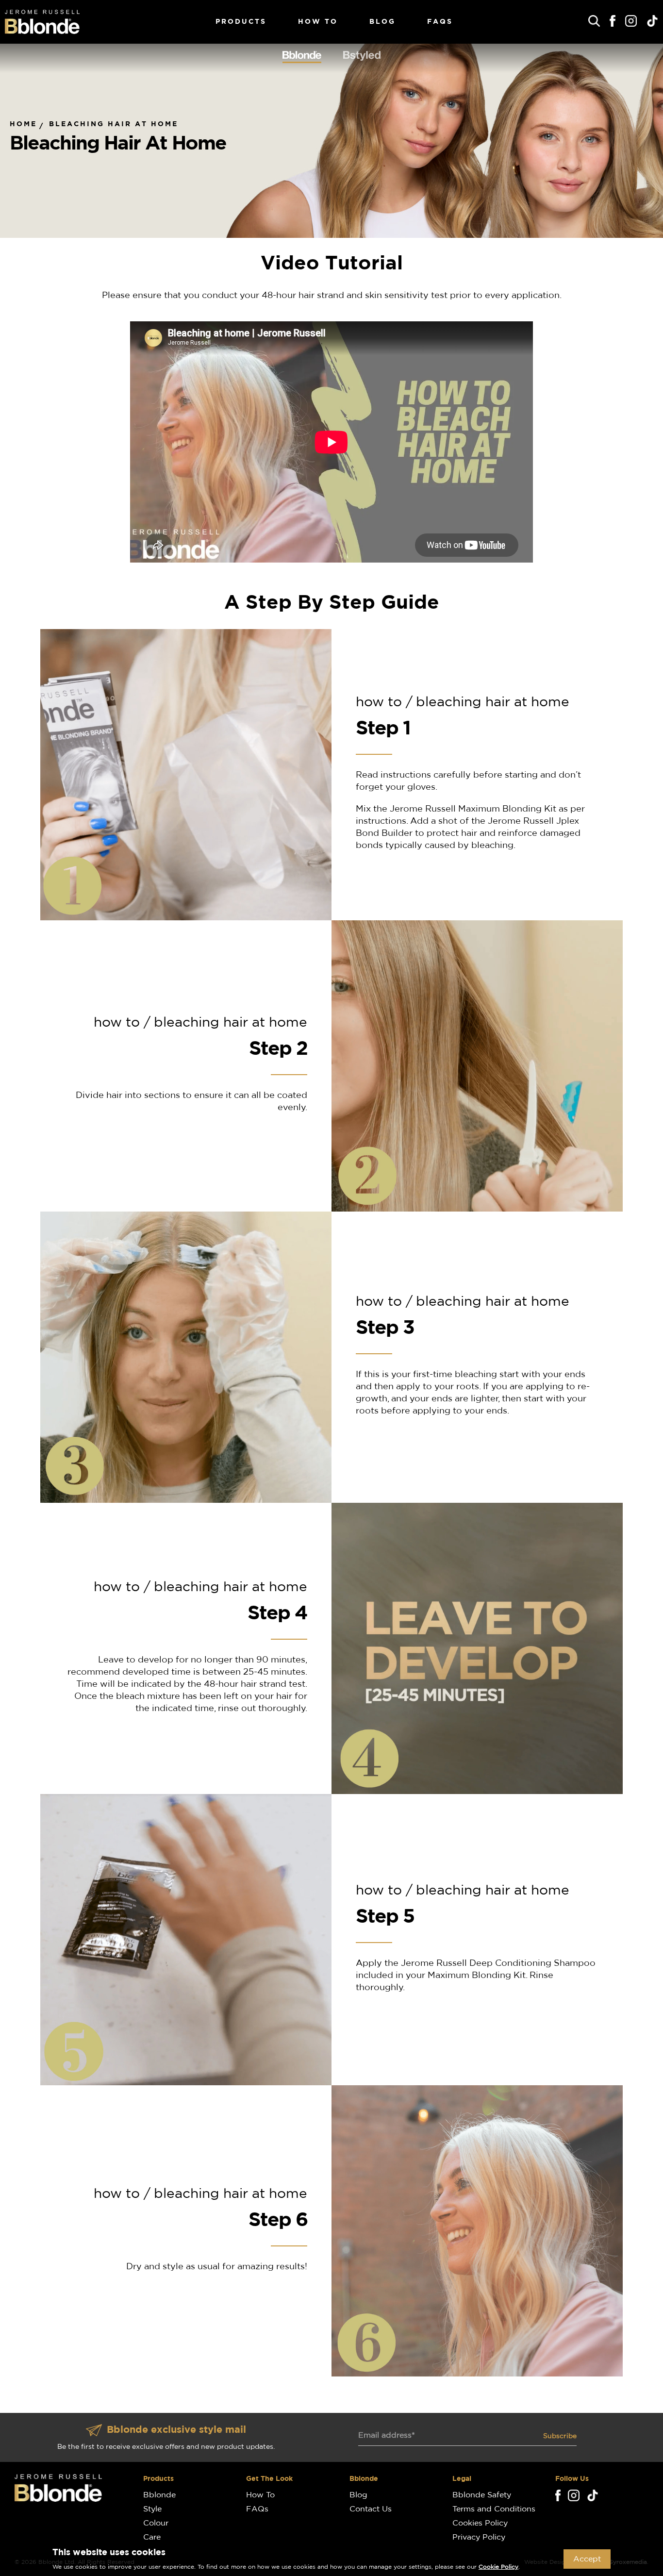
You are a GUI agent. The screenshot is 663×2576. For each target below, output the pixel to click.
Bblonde (159, 2495)
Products (241, 22)
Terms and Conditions (494, 2509)
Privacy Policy (479, 2537)
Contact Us (371, 2509)
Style (152, 2509)
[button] (594, 21)
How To (318, 22)
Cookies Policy (480, 2523)
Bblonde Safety (482, 2495)
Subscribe (560, 2436)
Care (152, 2537)
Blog (382, 22)
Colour (156, 2523)
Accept (587, 2559)
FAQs (440, 22)
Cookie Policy (498, 2567)
